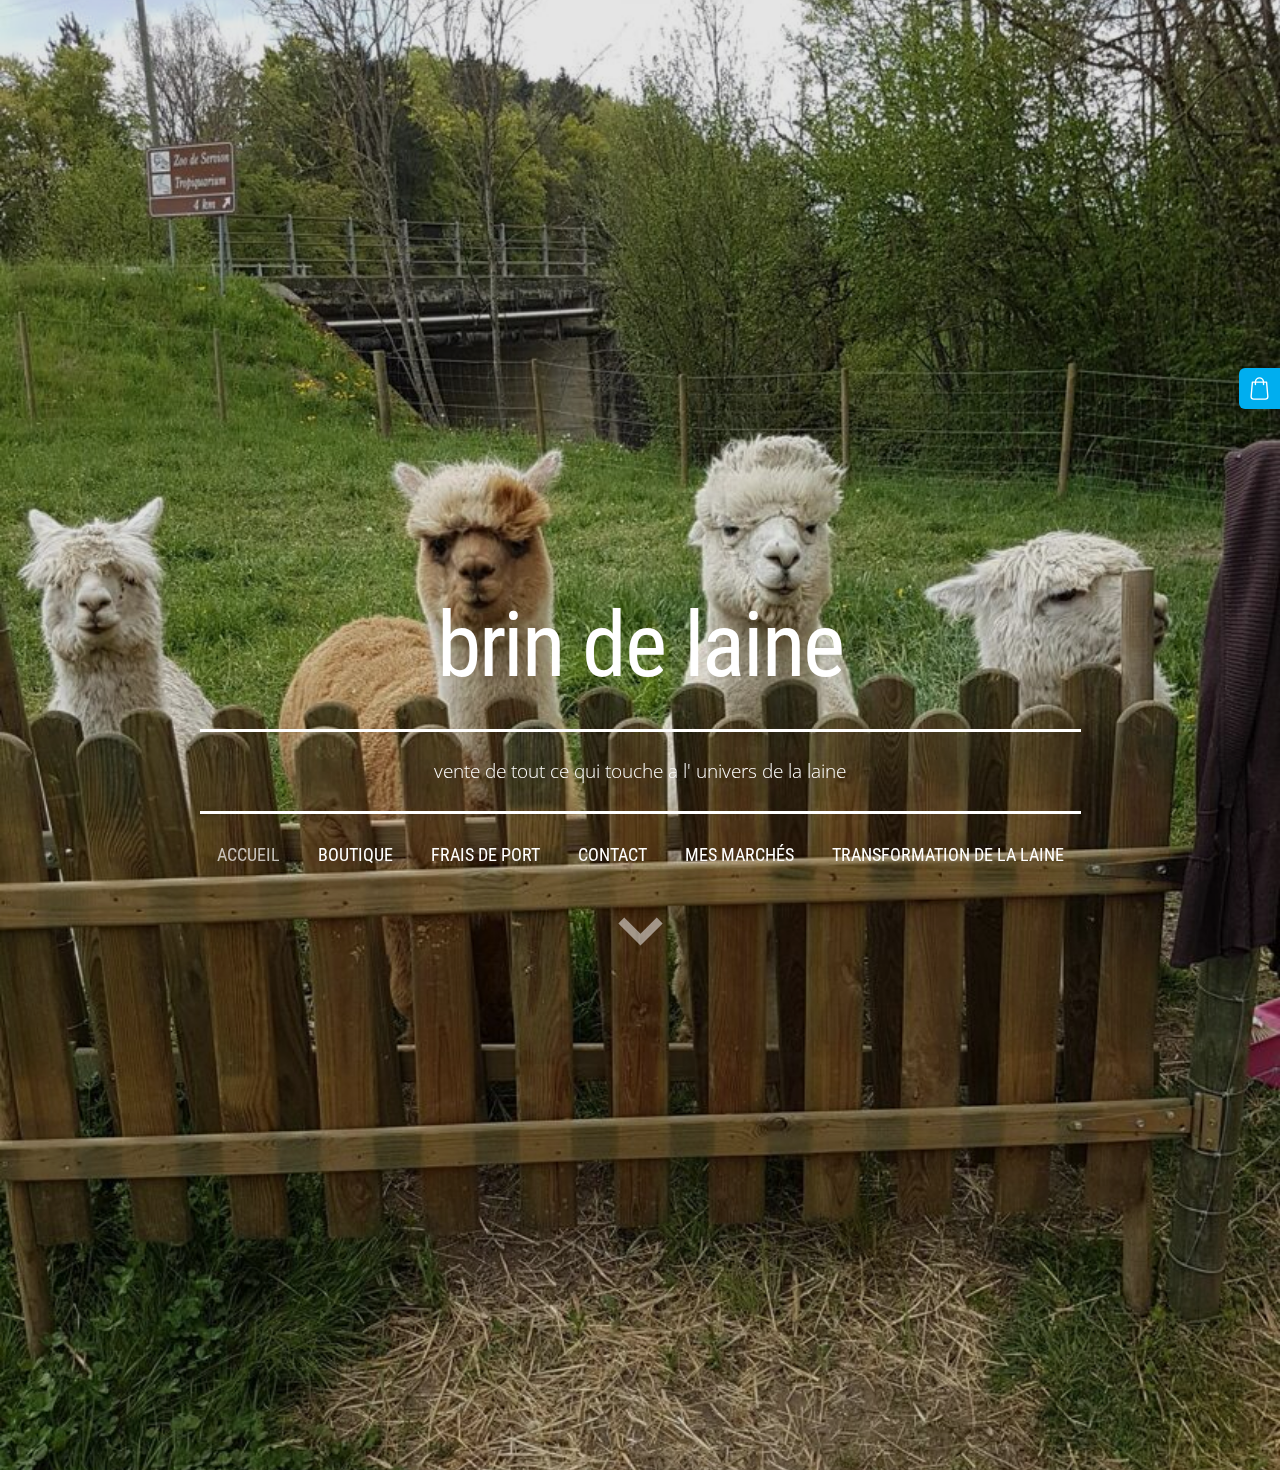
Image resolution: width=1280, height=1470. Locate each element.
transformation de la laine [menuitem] (948, 855)
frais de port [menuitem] (485, 855)
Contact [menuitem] (612, 855)
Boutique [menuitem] (355, 855)
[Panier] (1259, 388)
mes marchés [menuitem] (739, 855)
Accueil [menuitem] (248, 855)
